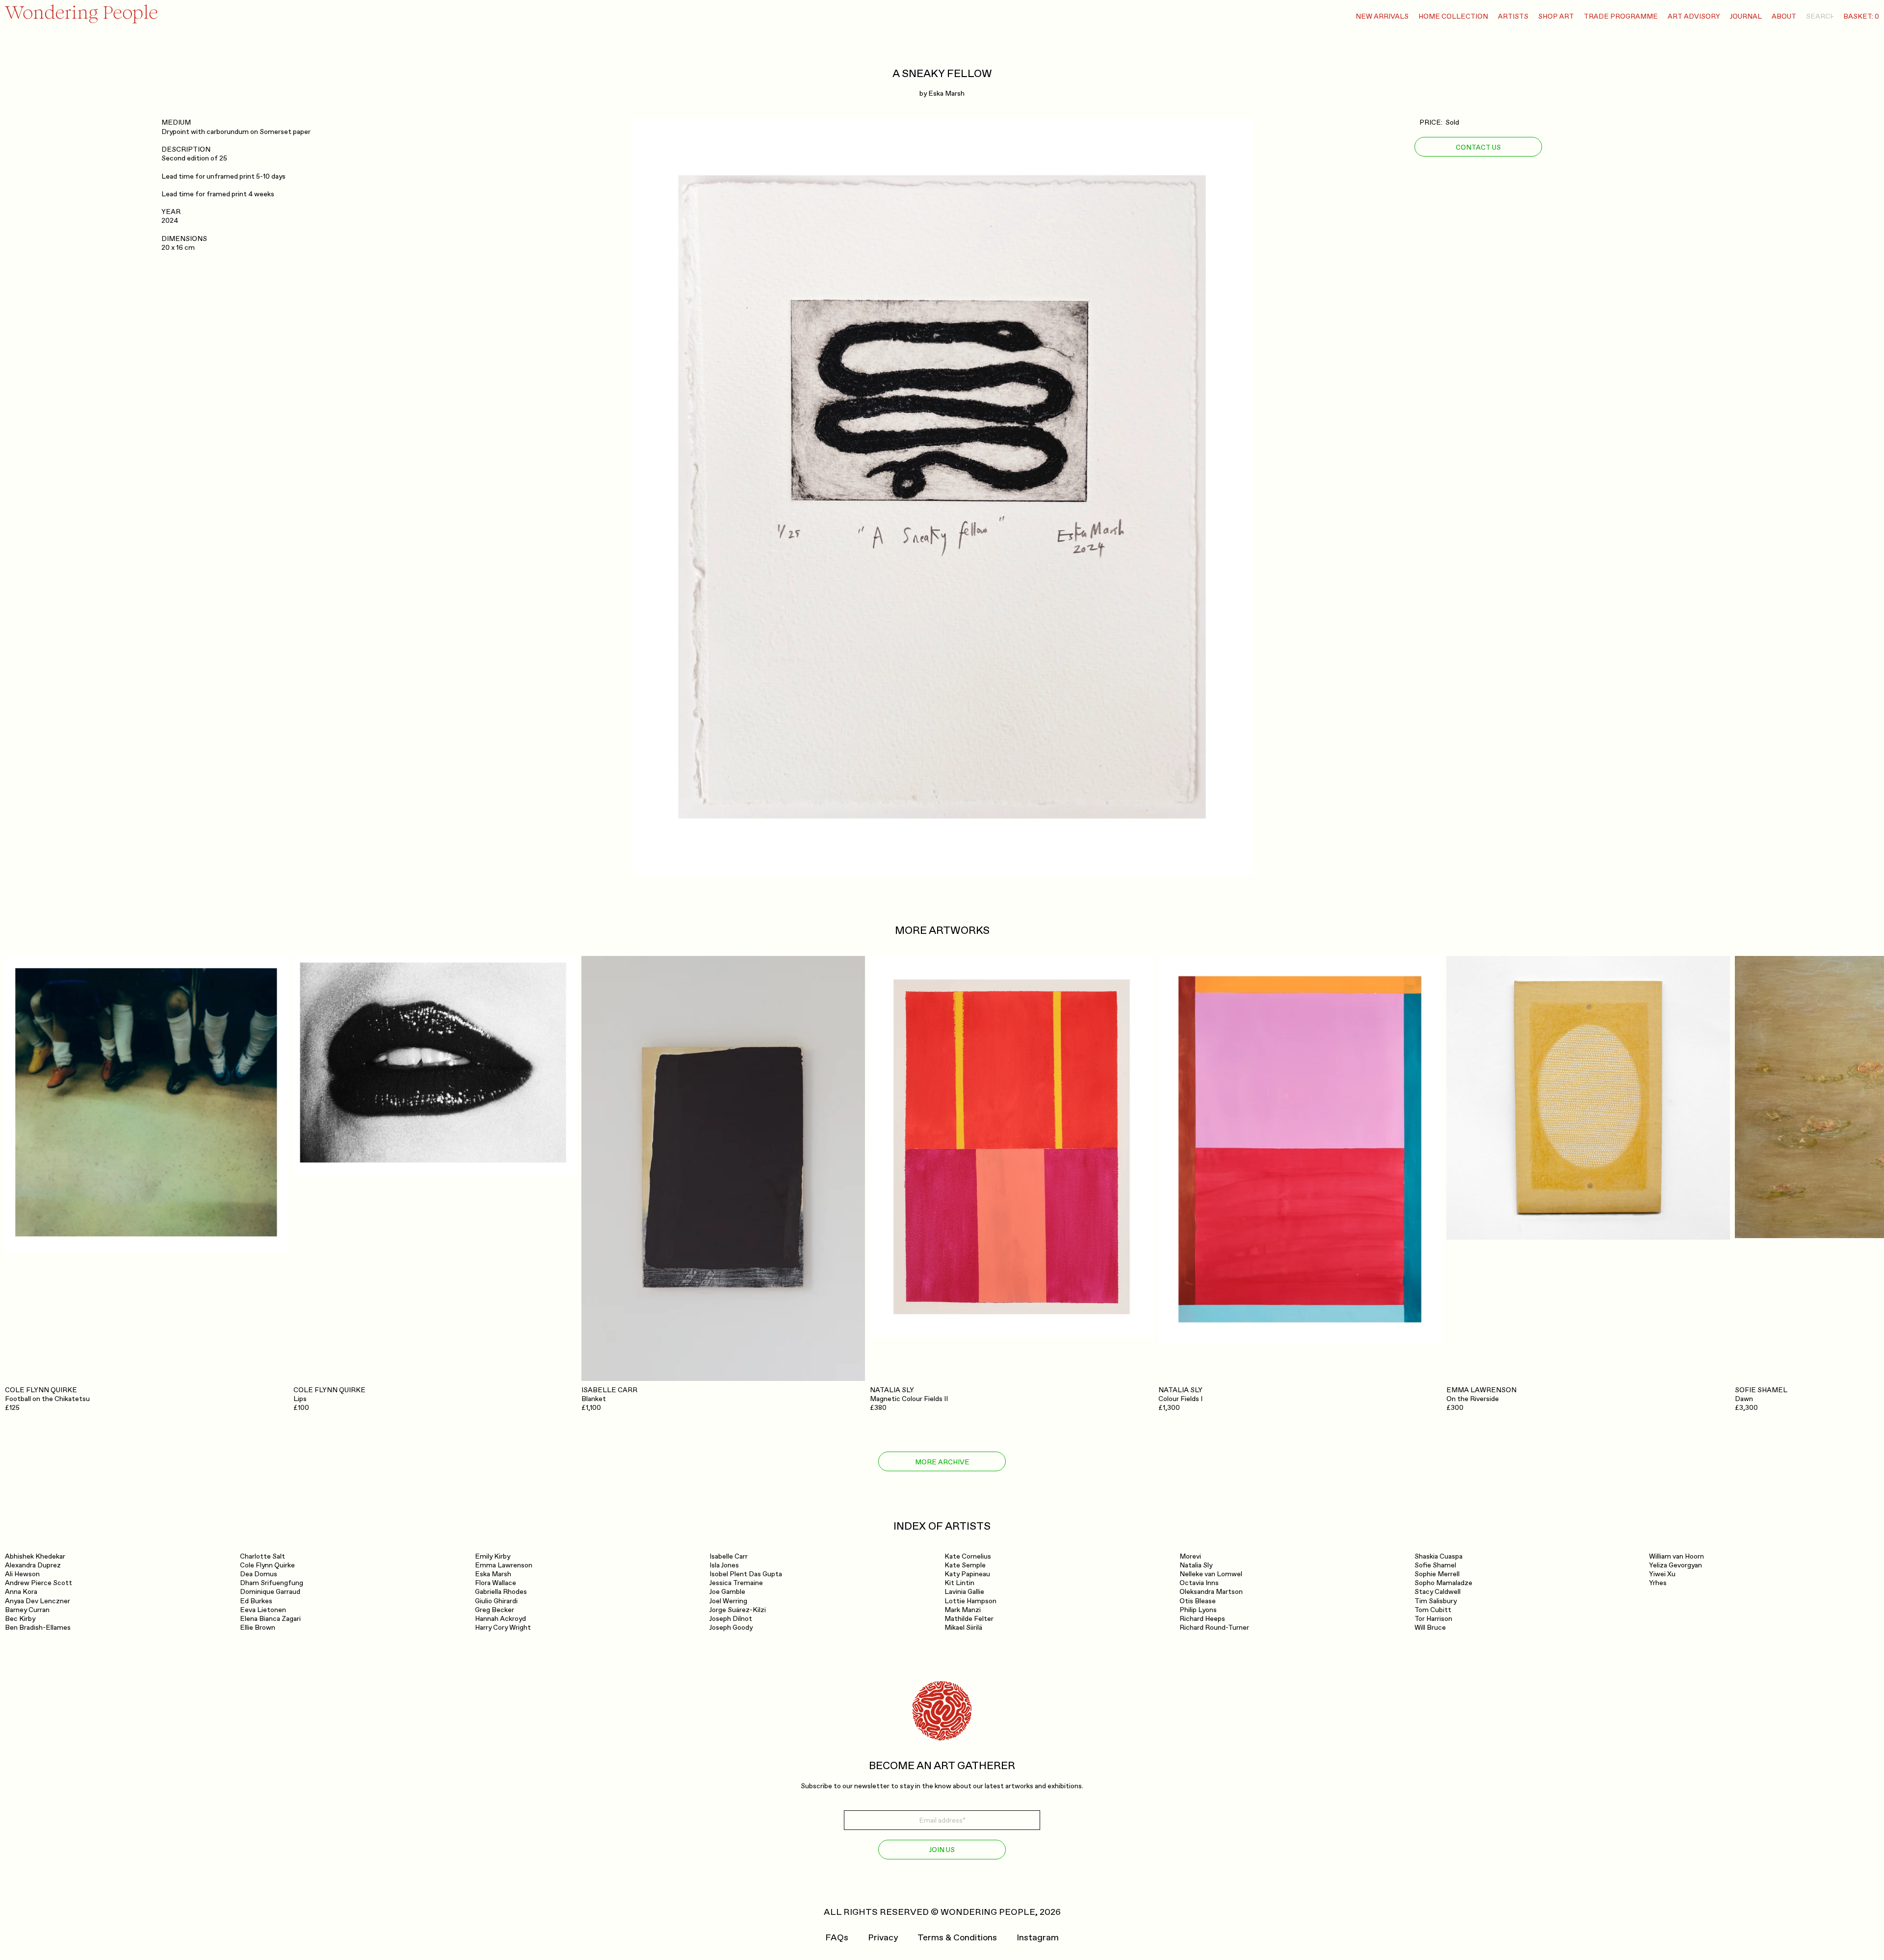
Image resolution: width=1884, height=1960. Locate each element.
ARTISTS (1513, 16)
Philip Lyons (1198, 1610)
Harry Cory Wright (503, 1628)
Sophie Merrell (1437, 1574)
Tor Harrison (1433, 1619)
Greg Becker (495, 1610)
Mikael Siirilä (963, 1628)
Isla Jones (724, 1565)
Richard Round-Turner (1214, 1628)
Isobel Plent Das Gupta (746, 1574)
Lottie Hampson (970, 1601)
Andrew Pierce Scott (39, 1583)
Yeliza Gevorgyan (1675, 1565)
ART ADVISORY (1694, 16)
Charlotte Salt (262, 1556)
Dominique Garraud (270, 1592)
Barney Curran (27, 1610)
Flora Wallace (496, 1583)
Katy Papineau (967, 1574)
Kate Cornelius (968, 1556)
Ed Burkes (256, 1601)
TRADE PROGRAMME (1621, 16)
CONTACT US (1478, 147)
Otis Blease (1198, 1601)
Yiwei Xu (1662, 1574)
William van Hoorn (1676, 1556)
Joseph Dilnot (731, 1619)
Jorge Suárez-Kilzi (738, 1610)
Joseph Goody (731, 1628)
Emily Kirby (493, 1556)
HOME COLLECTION (1453, 16)
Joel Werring (728, 1601)
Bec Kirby (20, 1619)
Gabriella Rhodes (501, 1592)
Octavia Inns (1199, 1583)
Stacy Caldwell (1438, 1592)
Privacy (883, 1938)
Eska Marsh (946, 93)
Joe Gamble (727, 1592)
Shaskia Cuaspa (1439, 1556)
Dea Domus (259, 1574)
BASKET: (1861, 16)
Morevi (1190, 1556)
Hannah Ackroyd (500, 1619)
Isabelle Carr (729, 1556)
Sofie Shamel (1435, 1565)
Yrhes (1658, 1583)
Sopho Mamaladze (1443, 1583)
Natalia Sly (1196, 1565)
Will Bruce (1430, 1628)
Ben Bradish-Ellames (38, 1628)
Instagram (1038, 1938)
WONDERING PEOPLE (988, 1912)
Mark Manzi (963, 1610)
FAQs (837, 1938)
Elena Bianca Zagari (270, 1619)
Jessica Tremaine (736, 1583)
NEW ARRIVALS (1382, 16)
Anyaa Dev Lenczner (38, 1601)
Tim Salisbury (1436, 1601)
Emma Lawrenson (504, 1565)
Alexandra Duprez (33, 1565)
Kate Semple (965, 1565)
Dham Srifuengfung (272, 1583)
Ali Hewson (22, 1574)
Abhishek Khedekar (35, 1556)
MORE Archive (942, 1462)
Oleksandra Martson (1211, 1592)
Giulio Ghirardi (496, 1601)
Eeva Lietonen (263, 1610)
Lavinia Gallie (964, 1592)
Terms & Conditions (957, 1938)
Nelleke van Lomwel (1211, 1574)
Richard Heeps (1202, 1619)
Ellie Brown (258, 1628)
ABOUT (1784, 16)
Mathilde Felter (969, 1619)
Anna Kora (21, 1592)
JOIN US (942, 1850)
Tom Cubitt (1433, 1610)
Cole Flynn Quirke (267, 1565)
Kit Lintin (959, 1583)
